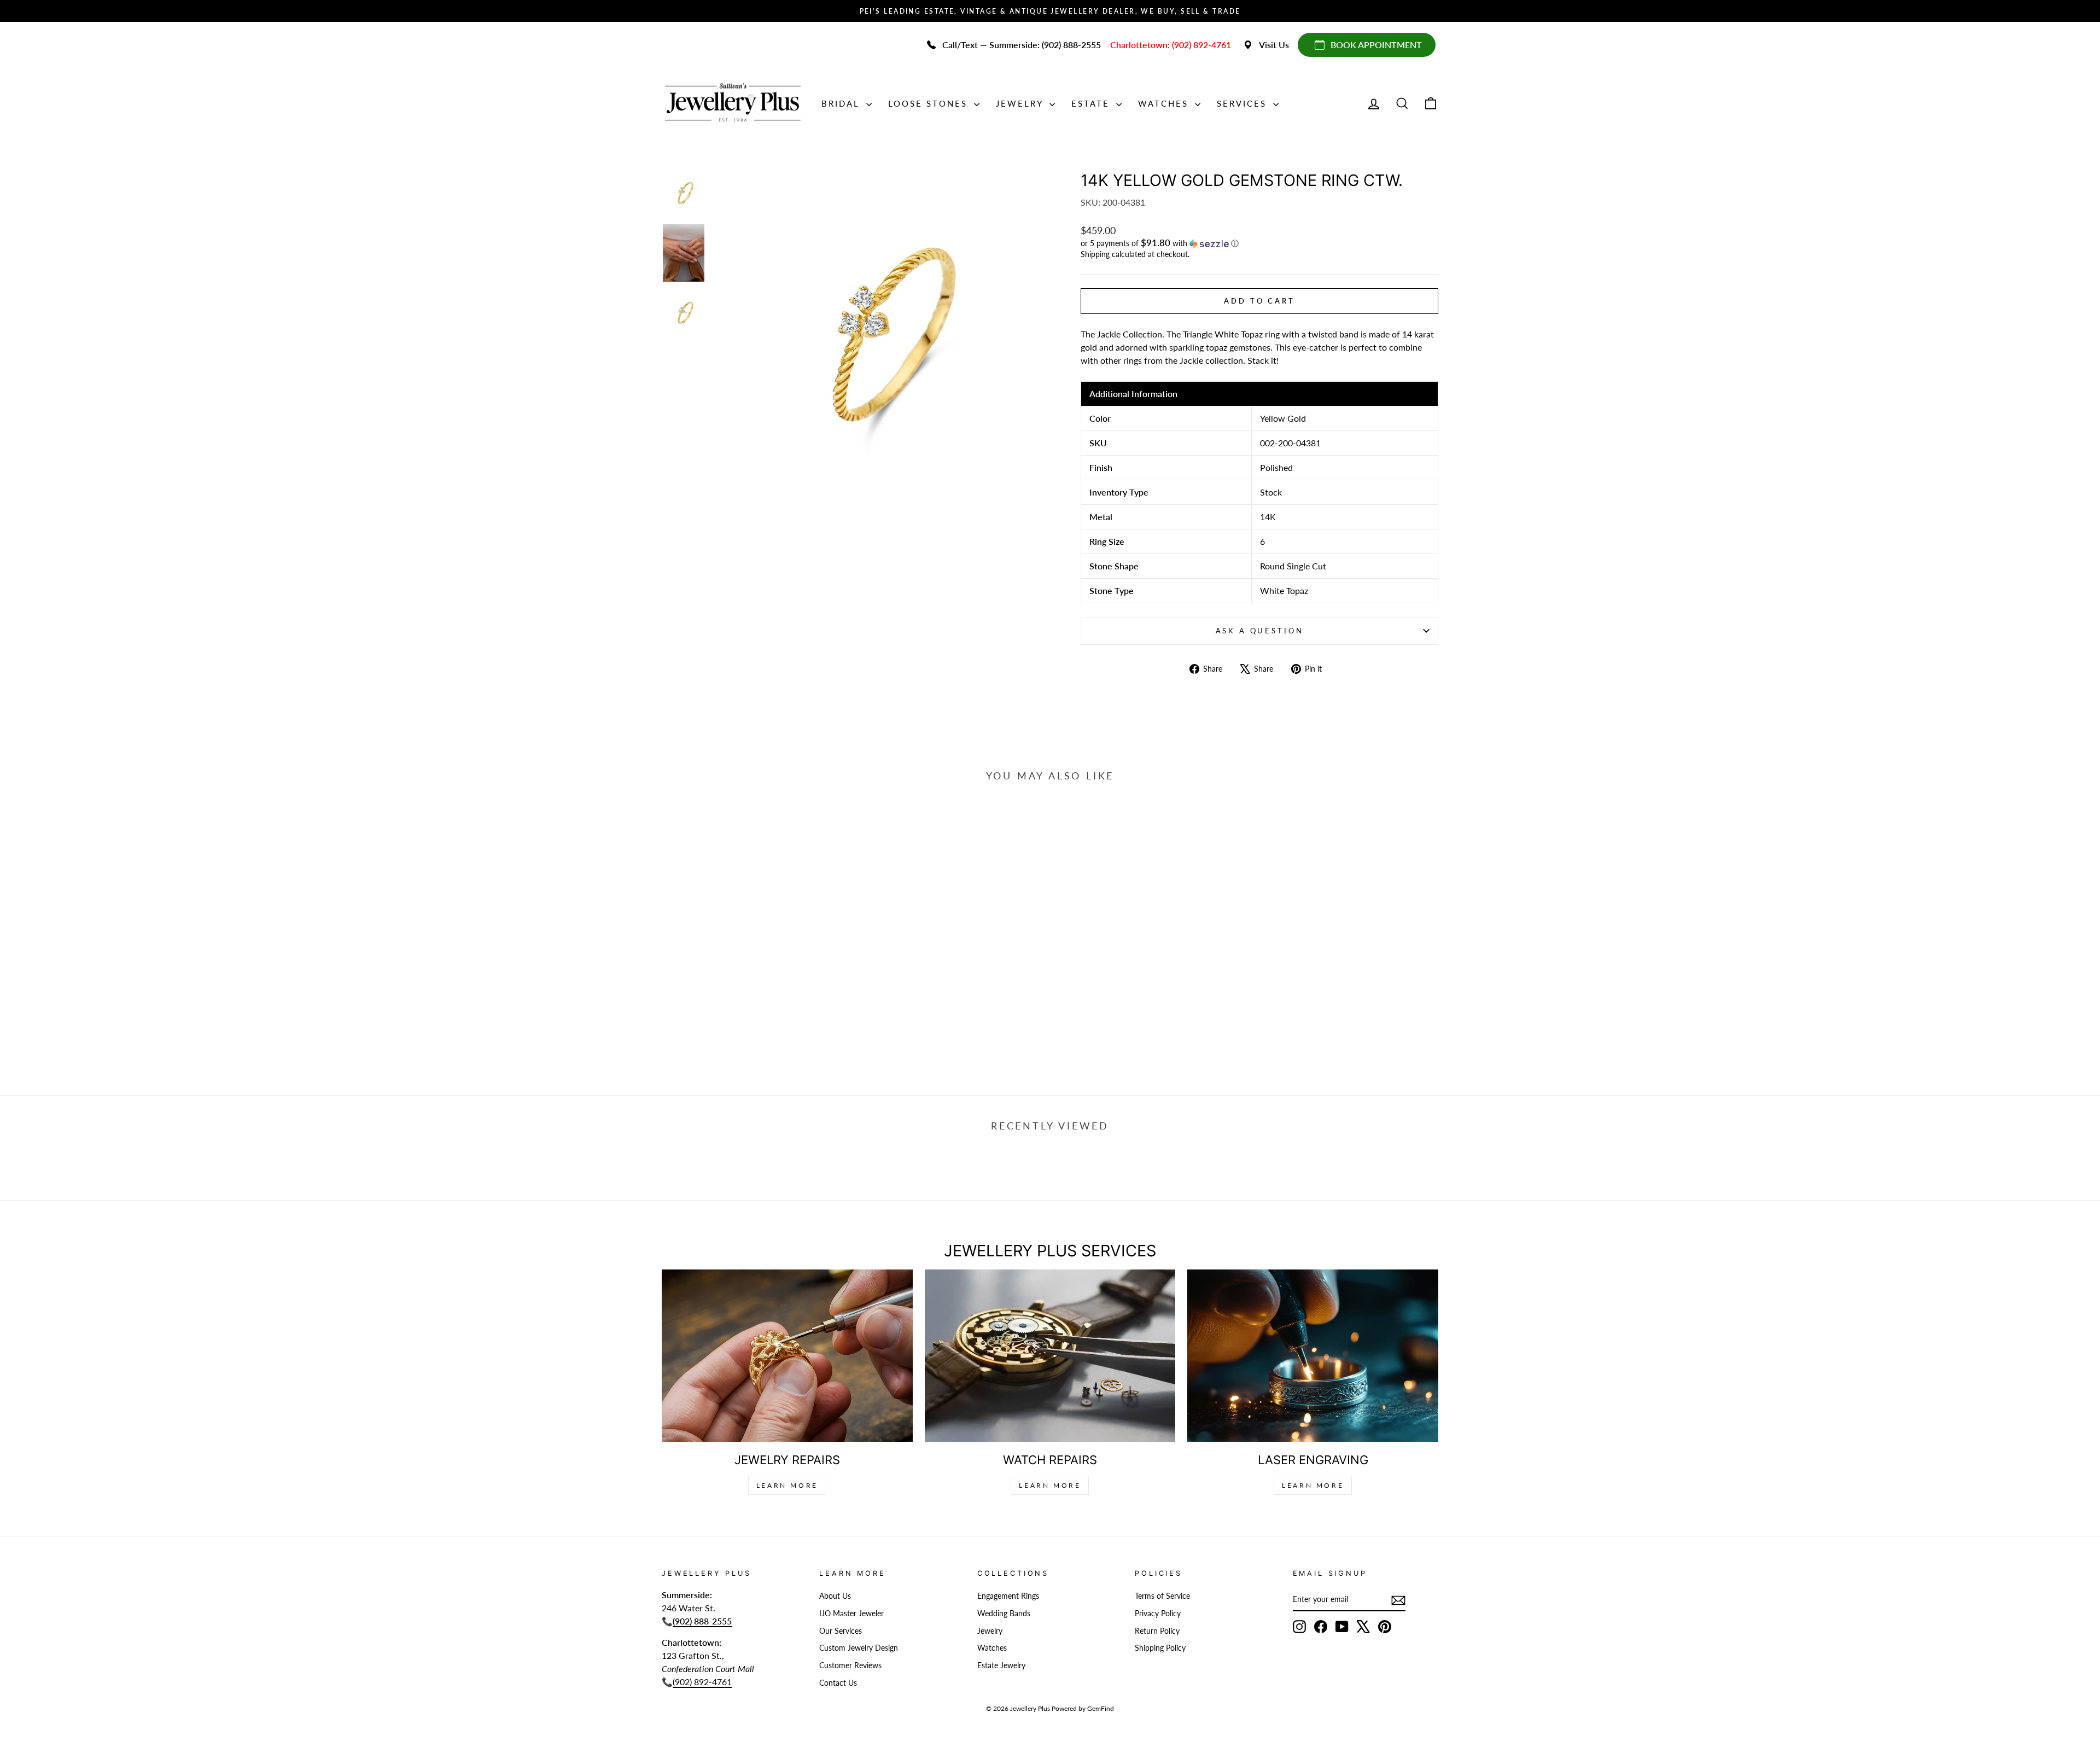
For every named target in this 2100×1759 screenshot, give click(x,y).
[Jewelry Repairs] (787, 1356)
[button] (1259, 243)
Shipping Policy (1160, 1648)
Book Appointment (1376, 45)
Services (1244, 103)
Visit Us (1274, 45)
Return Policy (1157, 1631)
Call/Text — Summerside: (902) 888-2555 (1022, 45)
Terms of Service (1162, 1596)
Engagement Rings (1008, 1596)
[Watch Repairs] (1050, 1356)
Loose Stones (930, 103)
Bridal (842, 103)
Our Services (841, 1631)
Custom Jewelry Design (859, 1648)
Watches (1165, 103)
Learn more (1313, 1485)
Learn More (787, 1485)
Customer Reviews (850, 1665)
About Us (835, 1596)
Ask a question (1260, 631)
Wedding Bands (1004, 1614)
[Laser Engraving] (1313, 1356)
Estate (1092, 103)
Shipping (1095, 254)
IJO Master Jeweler (851, 1614)
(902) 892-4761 (702, 1682)
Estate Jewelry (1001, 1665)
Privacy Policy (1158, 1614)
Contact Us (838, 1683)
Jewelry (1021, 103)
